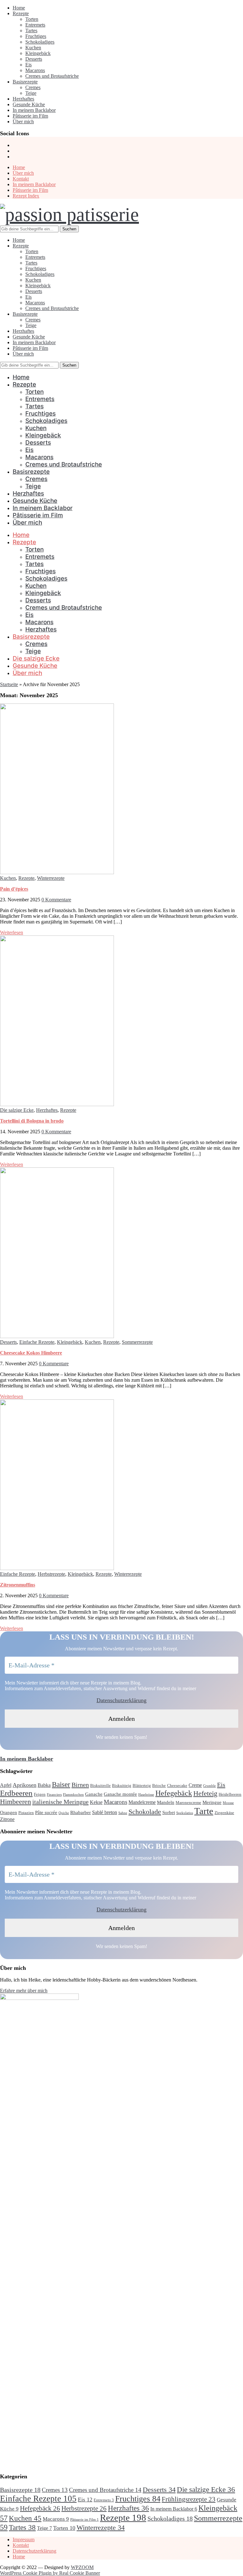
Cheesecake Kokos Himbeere (31, 1353)
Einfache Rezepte (37, 1342)
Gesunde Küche (29, 104)
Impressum (24, 2539)
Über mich (23, 122)
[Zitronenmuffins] (57, 1568)
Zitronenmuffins (18, 1585)
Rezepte (21, 13)
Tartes (31, 30)
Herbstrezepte (51, 1574)
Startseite (9, 684)
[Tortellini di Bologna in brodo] (57, 1104)
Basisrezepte (25, 82)
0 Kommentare (56, 900)
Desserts (34, 59)
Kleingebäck (38, 53)
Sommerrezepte (137, 1342)
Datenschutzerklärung (121, 1700)
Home (19, 8)
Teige (31, 93)
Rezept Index (26, 196)
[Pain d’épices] (57, 872)
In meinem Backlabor (34, 110)
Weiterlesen (12, 932)
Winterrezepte (51, 878)
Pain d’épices (14, 889)
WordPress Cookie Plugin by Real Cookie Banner (50, 2573)
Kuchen (33, 48)
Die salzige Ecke (36, 658)
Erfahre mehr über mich (24, 1991)
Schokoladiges (40, 42)
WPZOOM (82, 2567)
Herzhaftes (23, 99)
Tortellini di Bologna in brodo (32, 1121)
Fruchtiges (36, 36)
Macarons (35, 70)
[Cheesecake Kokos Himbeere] (57, 1336)
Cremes (33, 87)
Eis (28, 65)
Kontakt (21, 179)
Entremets (35, 25)
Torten (32, 19)
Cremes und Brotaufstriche (52, 76)
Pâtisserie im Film (30, 116)
